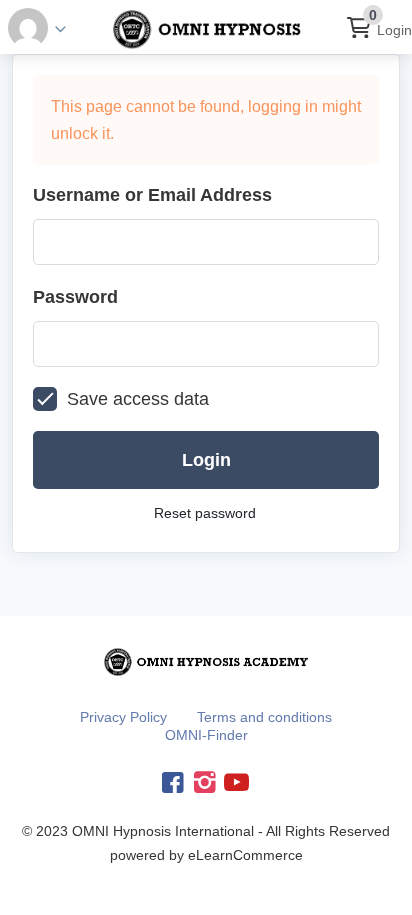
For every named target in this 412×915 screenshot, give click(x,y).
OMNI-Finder (206, 735)
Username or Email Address (152, 195)
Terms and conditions (264, 717)
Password (75, 297)
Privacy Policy (123, 717)
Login (394, 30)
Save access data (138, 399)
